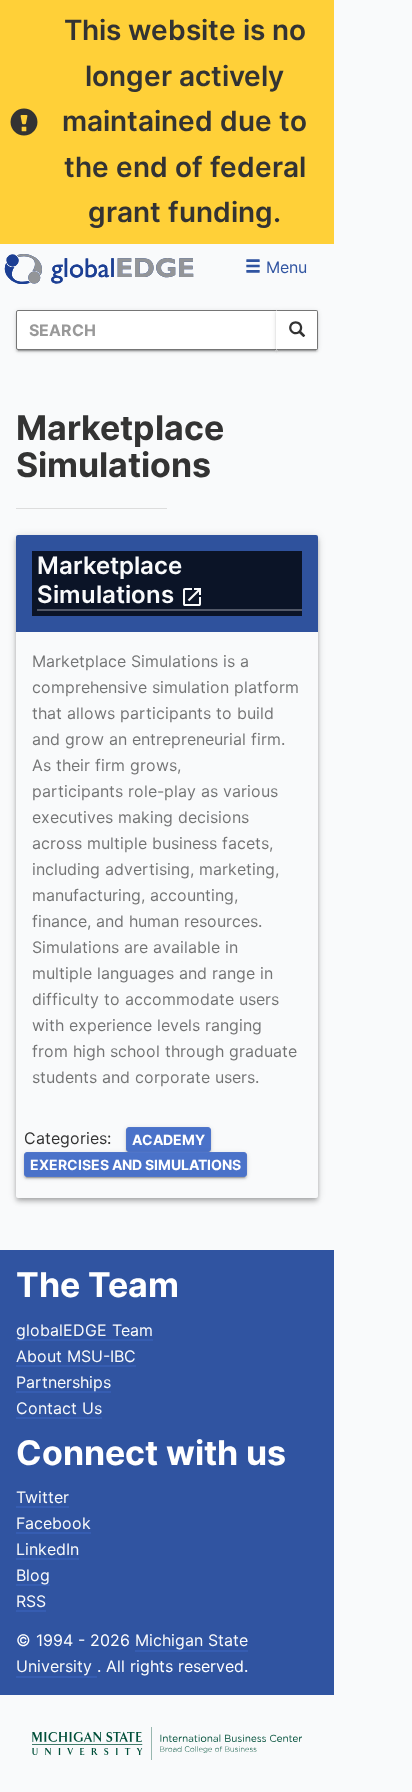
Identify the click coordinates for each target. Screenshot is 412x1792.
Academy (168, 1139)
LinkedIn (47, 1549)
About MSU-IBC (76, 1356)
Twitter (42, 1497)
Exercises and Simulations (135, 1164)
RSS (31, 1601)
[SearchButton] (297, 330)
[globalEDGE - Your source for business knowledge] (100, 269)
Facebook (53, 1523)
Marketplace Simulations (120, 580)
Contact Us (59, 1408)
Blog (33, 1575)
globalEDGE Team (84, 1330)
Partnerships (63, 1382)
